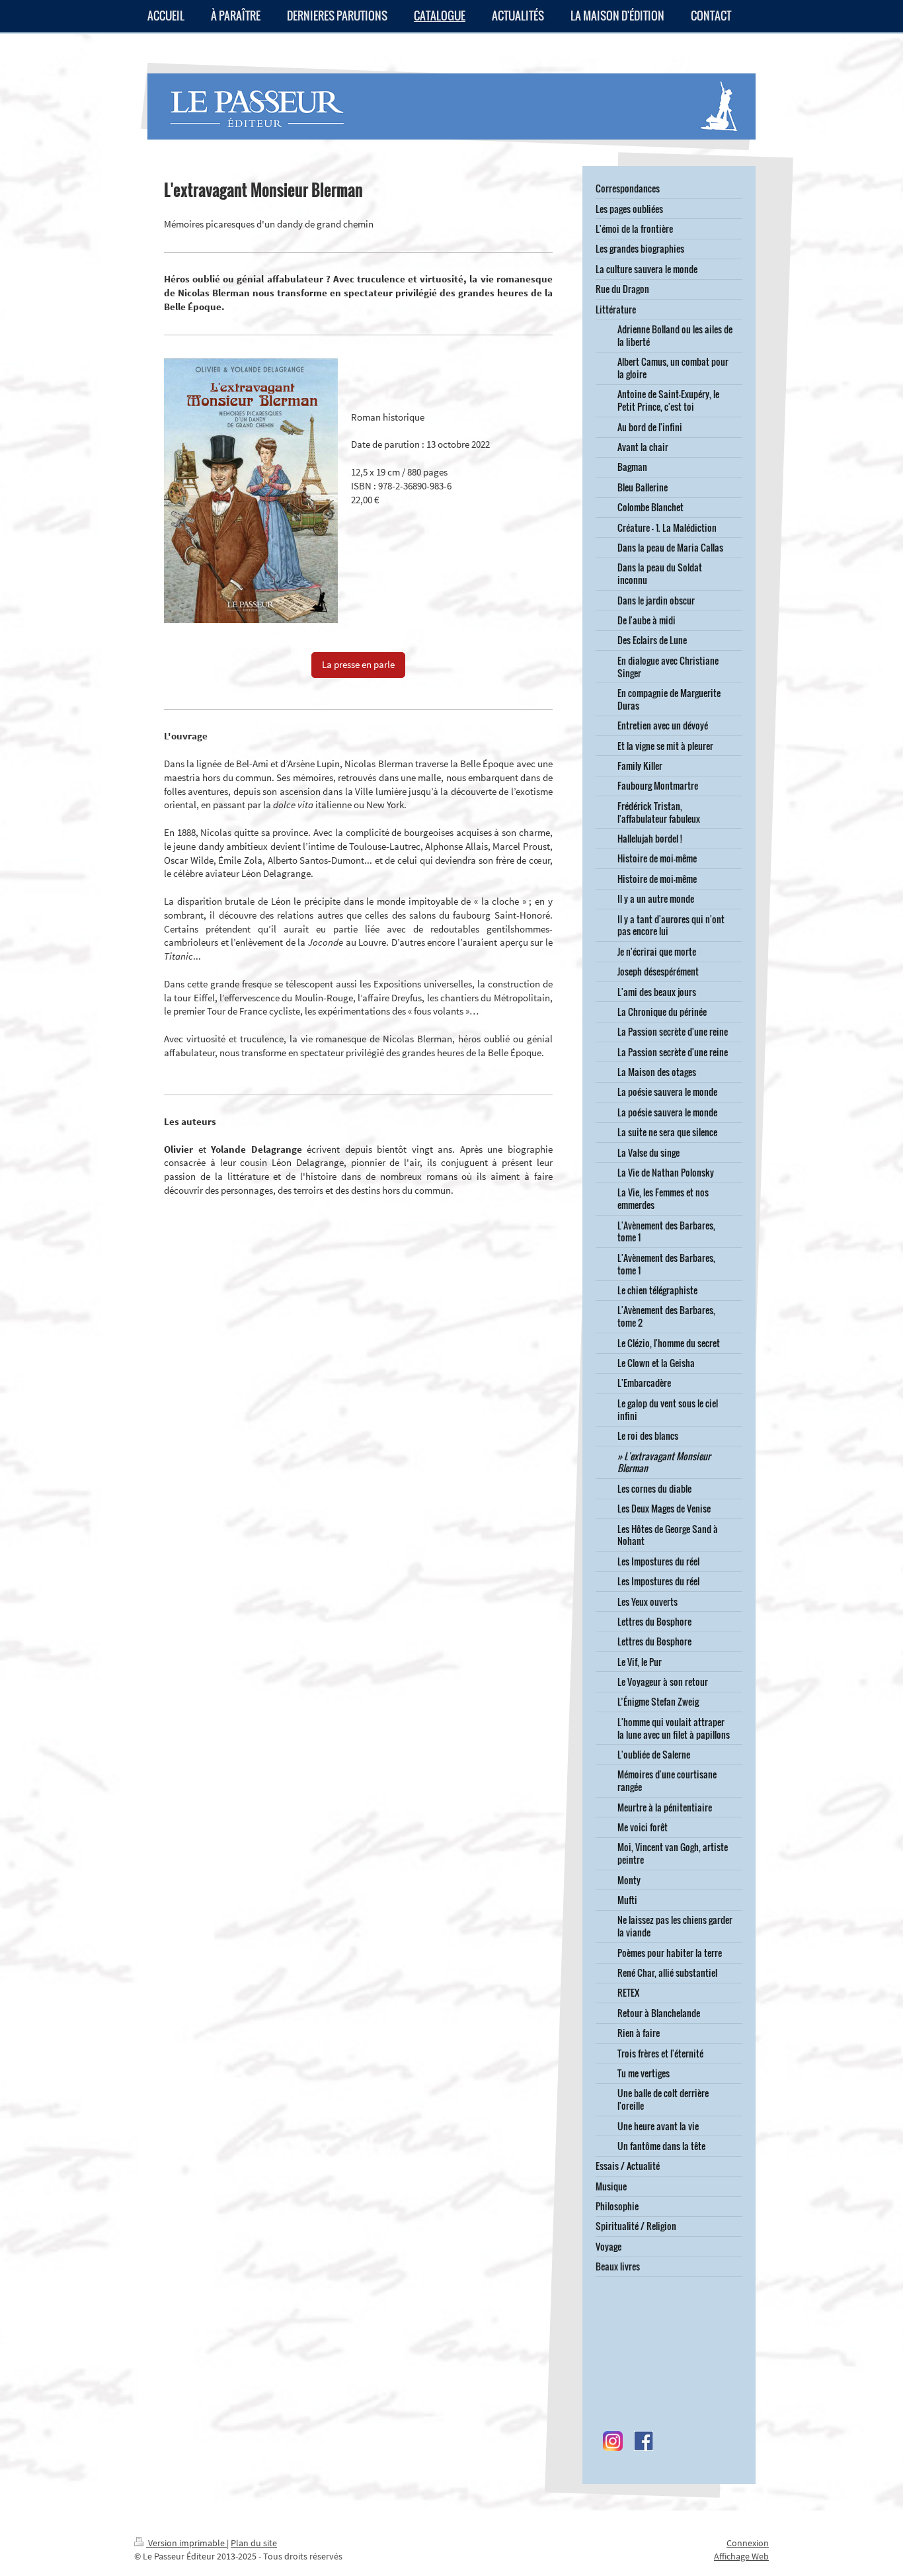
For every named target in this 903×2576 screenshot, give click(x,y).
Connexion (748, 2543)
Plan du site (254, 2543)
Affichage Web (741, 2556)
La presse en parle (358, 664)
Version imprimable (186, 2543)
